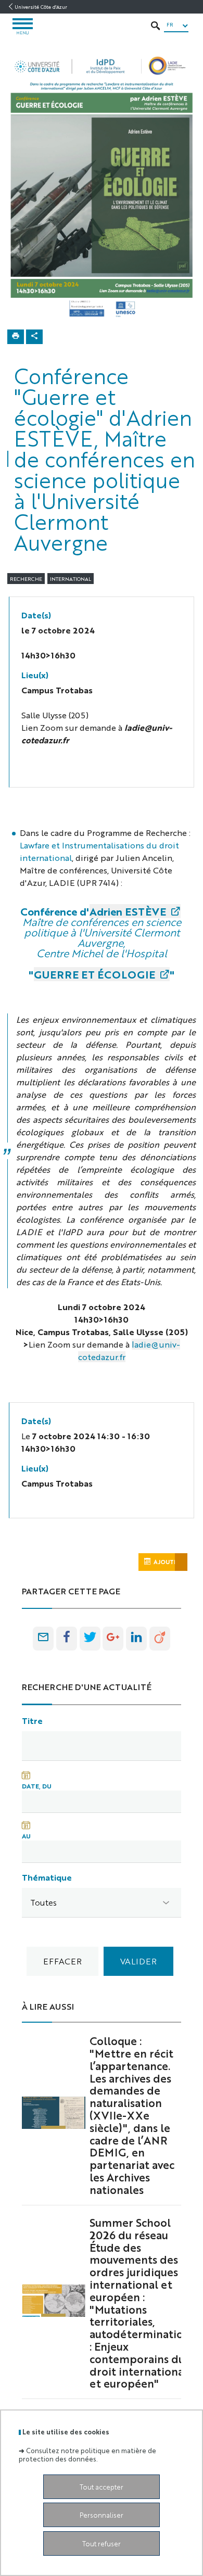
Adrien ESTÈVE (128, 911)
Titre (32, 1721)
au (26, 1836)
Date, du (37, 1786)
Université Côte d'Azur (41, 7)
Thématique (47, 1877)
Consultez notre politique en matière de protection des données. (87, 2454)
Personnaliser (102, 2515)
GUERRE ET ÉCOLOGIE (94, 974)
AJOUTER (168, 1562)
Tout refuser (102, 2543)
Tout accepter (102, 2487)
